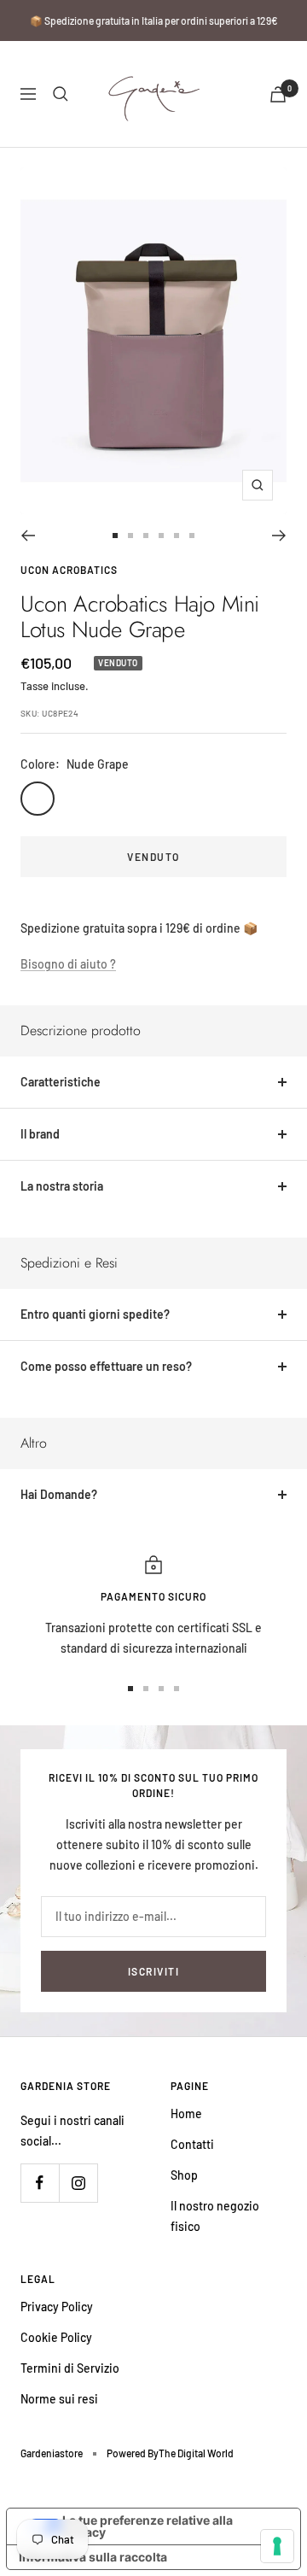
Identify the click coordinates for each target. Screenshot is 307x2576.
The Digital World (196, 2453)
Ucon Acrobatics (69, 570)
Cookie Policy (56, 2337)
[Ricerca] (61, 94)
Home (186, 2113)
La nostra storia (62, 1186)
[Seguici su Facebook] (40, 2183)
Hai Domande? (59, 1494)
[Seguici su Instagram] (78, 2183)
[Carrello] (278, 94)
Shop (184, 2175)
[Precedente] (28, 536)
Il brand (40, 1134)
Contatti (192, 2144)
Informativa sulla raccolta (93, 2557)
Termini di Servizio (70, 2368)
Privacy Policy (57, 2307)
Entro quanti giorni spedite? (95, 1314)
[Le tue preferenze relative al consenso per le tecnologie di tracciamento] (277, 2546)
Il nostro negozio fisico (215, 2216)
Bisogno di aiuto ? (68, 964)
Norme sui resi (59, 2399)
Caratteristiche (61, 1082)
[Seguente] (279, 536)
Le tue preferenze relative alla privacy (148, 2526)
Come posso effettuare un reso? (106, 1366)
